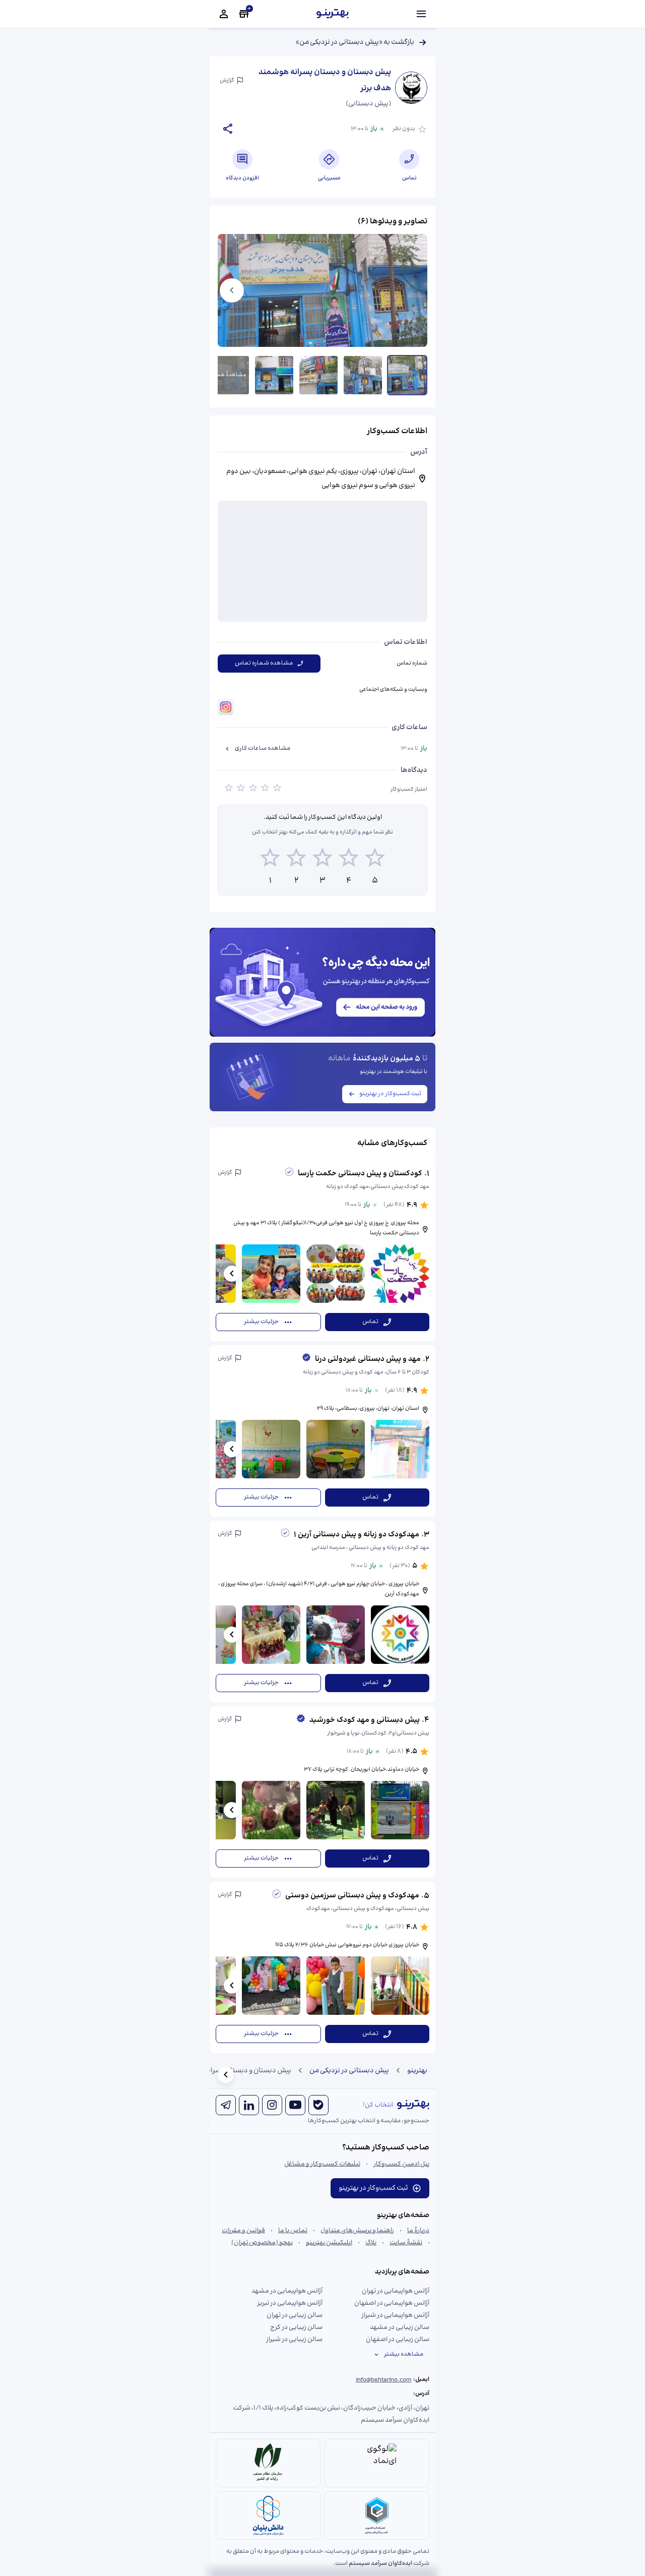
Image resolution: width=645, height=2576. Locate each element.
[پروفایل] (224, 14)
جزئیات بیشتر (261, 1322)
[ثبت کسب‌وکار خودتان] (244, 14)
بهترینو (417, 2071)
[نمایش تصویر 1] (407, 375)
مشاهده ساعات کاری (263, 748)
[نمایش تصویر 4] (274, 375)
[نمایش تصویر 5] (230, 375)
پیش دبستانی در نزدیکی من (349, 2071)
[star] (229, 790)
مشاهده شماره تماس (264, 663)
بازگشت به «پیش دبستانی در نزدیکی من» (355, 42)
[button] (322, 1250)
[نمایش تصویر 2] (363, 375)
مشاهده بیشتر (404, 2354)
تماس (370, 1322)
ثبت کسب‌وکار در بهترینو (390, 1094)
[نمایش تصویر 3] (318, 375)
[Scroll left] (232, 1274)
